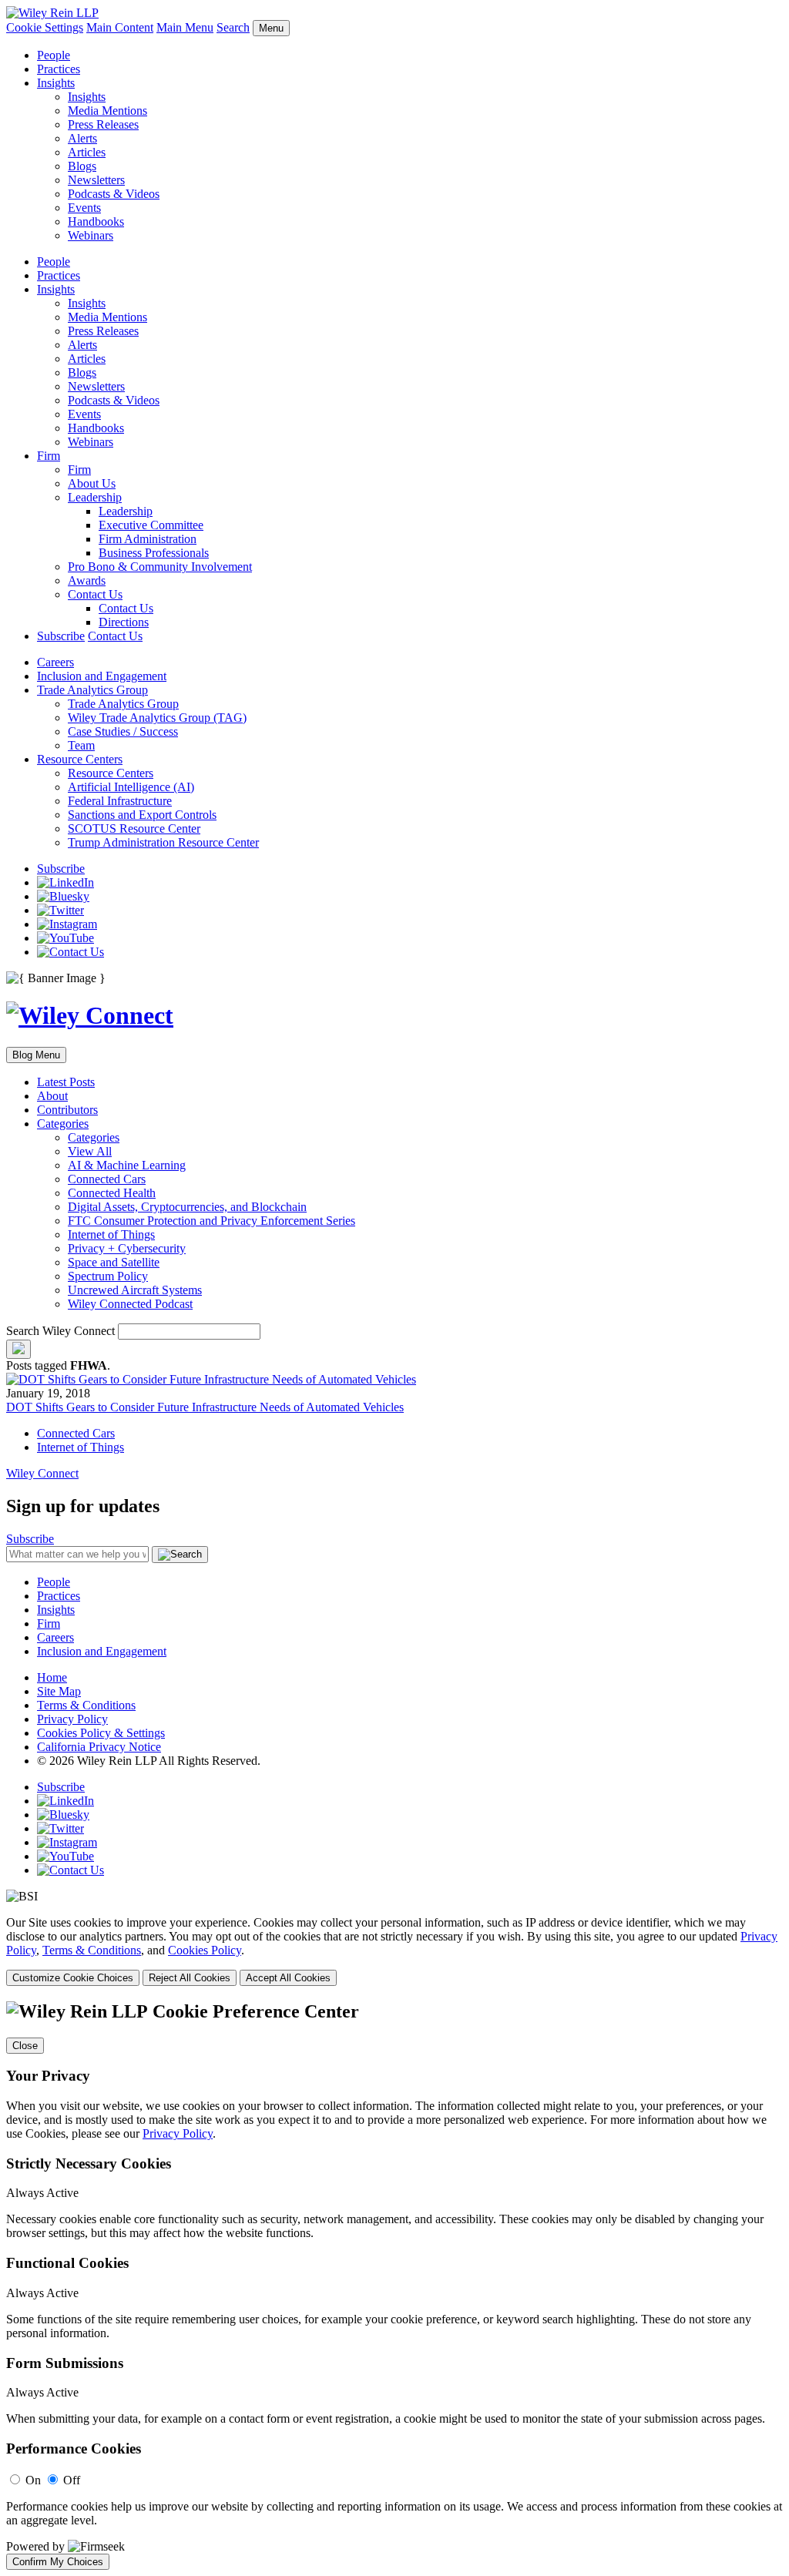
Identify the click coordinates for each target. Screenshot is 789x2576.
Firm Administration (148, 539)
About (52, 1096)
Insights (56, 83)
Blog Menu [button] (36, 1055)
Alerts (82, 138)
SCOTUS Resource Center (134, 828)
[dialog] (394, 1951)
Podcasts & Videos (114, 194)
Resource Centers (80, 759)
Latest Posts (66, 1082)
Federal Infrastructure (120, 801)
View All (90, 1151)
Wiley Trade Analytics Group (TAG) (157, 718)
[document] (394, 2286)
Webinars (91, 235)
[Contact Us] (71, 952)
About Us (92, 483)
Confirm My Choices (58, 2562)
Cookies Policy (205, 1950)
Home (52, 1677)
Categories (63, 1124)
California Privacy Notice (99, 1747)
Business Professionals (154, 553)
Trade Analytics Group (92, 690)
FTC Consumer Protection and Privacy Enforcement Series (212, 1221)
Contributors (67, 1110)
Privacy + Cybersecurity (127, 1248)
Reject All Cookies (190, 1978)
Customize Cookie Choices (73, 1978)
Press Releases (103, 124)
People (54, 55)
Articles (87, 152)
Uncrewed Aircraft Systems (135, 1290)
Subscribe (61, 636)
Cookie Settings (45, 27)
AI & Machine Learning (127, 1165)
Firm (49, 456)
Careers (55, 662)
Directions (124, 622)
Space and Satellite (114, 1262)
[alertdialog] (394, 2286)
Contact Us (95, 594)
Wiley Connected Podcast (130, 1304)
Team (81, 745)
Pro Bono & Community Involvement (160, 567)
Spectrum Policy (108, 1276)
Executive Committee (151, 525)
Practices (59, 69)
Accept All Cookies (288, 1978)
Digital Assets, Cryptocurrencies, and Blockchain (187, 1207)
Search (233, 27)
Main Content (120, 27)
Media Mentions (107, 111)
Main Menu (185, 27)
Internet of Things (111, 1234)
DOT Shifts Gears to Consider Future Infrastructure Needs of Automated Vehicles (205, 1407)
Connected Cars (107, 1179)
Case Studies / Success (123, 731)
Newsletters (96, 180)
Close (25, 2046)
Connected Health (112, 1193)
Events (84, 208)
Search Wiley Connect (60, 1331)
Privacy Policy (72, 1719)
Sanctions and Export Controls (142, 815)
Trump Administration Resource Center (163, 842)
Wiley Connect (42, 1473)
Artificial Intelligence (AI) (131, 787)
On (33, 2480)
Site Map (59, 1691)
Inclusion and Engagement (102, 676)
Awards (87, 580)
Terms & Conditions (86, 1705)
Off (72, 2480)
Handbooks (96, 221)
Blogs (82, 166)
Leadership (95, 497)
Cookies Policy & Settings (101, 1733)
